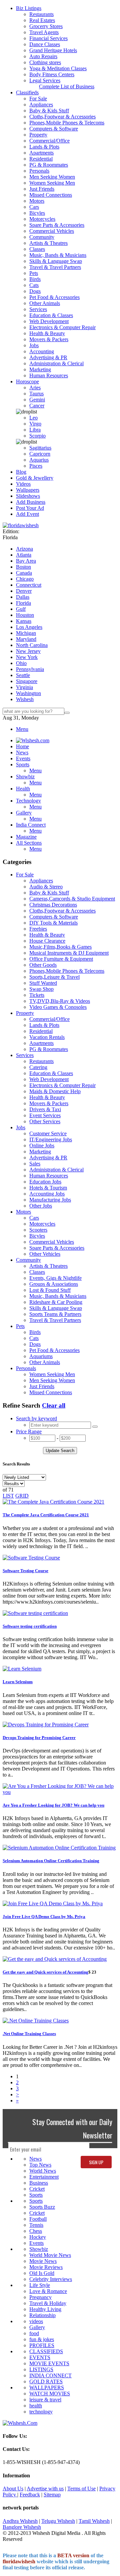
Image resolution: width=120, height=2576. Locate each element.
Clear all (54, 1405)
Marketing (40, 369)
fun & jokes (42, 2339)
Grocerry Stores (46, 26)
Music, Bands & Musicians (58, 255)
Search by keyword (36, 1418)
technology (41, 2412)
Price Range (29, 1432)
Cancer (37, 406)
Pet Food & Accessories (54, 297)
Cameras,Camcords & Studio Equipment (72, 899)
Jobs (34, 345)
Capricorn (40, 454)
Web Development (49, 321)
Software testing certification (30, 1626)
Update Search (60, 1451)
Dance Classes (45, 44)
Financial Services (48, 38)
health (36, 2406)
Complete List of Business (67, 86)
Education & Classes (51, 315)
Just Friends (42, 189)
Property (38, 135)
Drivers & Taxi (45, 1109)
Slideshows (28, 496)
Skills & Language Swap (56, 261)
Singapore (27, 681)
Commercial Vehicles (52, 231)
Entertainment (44, 2177)
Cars (34, 207)
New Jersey (28, 651)
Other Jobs (41, 1206)
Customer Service (48, 1133)
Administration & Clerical (56, 363)
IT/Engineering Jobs (51, 1139)
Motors (37, 201)
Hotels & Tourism (48, 1188)
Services (38, 309)
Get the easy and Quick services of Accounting (45, 1972)
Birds (35, 279)
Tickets (37, 995)
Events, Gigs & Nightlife (55, 1278)
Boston (23, 567)
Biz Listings (29, 8)
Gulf (21, 609)
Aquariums (41, 1356)
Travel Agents (44, 32)
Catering (38, 1067)
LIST (8, 1496)
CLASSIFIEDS (46, 2351)
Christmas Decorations (53, 905)
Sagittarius (40, 448)
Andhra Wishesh (20, 2521)
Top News (40, 2165)
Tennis (36, 2225)
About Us (13, 2489)
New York (27, 657)
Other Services (45, 1121)
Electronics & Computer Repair (62, 327)
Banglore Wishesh (22, 2527)
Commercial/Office (49, 141)
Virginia (24, 687)
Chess (36, 2231)
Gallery (37, 2327)
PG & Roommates (49, 165)
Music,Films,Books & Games (60, 947)
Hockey (38, 2237)
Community (42, 237)
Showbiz (39, 2249)
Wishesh (25, 699)
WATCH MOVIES (50, 2394)
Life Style (40, 2285)
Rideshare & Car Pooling (56, 1302)
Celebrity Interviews (51, 2279)
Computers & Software (54, 129)
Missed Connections (51, 195)
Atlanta (24, 555)
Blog (21, 472)
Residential (41, 159)
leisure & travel (45, 2400)
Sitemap (52, 2495)
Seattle (23, 675)
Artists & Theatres (48, 243)
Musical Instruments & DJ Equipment (69, 953)
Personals (39, 171)
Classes (37, 249)
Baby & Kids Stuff (49, 111)
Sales (35, 1164)
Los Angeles (29, 627)
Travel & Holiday (48, 2303)
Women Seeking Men (52, 183)
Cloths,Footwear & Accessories (62, 117)
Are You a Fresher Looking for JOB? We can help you (53, 1805)
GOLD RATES (46, 2381)
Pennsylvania (30, 669)
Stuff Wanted (43, 983)
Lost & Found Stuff (50, 1290)
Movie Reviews (46, 2267)
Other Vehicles (45, 1254)
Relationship (42, 2315)
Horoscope (27, 381)
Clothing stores (45, 62)
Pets (34, 273)
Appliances (41, 105)
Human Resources (49, 375)
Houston (25, 615)
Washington (28, 693)
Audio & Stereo (46, 887)
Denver (24, 591)
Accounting (42, 351)
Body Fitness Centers (52, 74)
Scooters (38, 1230)
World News (43, 2171)
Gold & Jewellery (35, 478)
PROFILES (42, 2345)
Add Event (27, 514)
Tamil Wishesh (94, 2521)
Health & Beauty (47, 333)
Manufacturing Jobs (50, 1200)
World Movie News (50, 2255)
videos (36, 2321)
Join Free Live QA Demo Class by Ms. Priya (44, 1917)
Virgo (35, 424)
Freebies (38, 929)
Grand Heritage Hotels (53, 50)
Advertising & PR (48, 357)
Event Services (45, 1115)
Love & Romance (48, 2291)
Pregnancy (40, 2297)
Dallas (23, 597)
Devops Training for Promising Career (39, 1738)
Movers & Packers (49, 339)
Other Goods (43, 965)
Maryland (26, 639)
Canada (24, 573)
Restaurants (41, 14)
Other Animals (45, 303)
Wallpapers (28, 490)
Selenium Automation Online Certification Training (51, 1861)
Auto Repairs (43, 56)
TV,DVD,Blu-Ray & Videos (60, 1001)
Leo (33, 418)
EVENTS (40, 2357)
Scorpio (37, 436)
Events (36, 2243)
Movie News (43, 2261)
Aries (35, 388)
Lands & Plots (44, 147)
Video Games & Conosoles (58, 1007)
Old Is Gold (42, 2273)
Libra (35, 430)
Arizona (24, 549)
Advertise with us (45, 2489)
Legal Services (45, 80)
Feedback (30, 2495)
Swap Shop (41, 989)
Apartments (41, 153)
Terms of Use (81, 2489)
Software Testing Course (25, 1571)
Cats (34, 285)
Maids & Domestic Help (55, 1091)
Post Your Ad (30, 508)
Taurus (36, 394)
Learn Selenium (18, 1682)
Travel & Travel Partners (55, 267)
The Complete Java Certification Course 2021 (46, 1515)
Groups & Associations (54, 1284)
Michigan (26, 633)
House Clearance (47, 941)
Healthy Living (45, 2309)
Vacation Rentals (47, 1037)
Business (39, 2183)
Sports (36, 2195)
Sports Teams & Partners (55, 1314)
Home (22, 746)
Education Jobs (45, 1182)
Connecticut (29, 585)
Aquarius (39, 460)
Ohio (21, 663)
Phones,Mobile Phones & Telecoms (67, 123)
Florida (23, 603)
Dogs (35, 291)
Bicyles (37, 213)
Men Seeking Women (52, 177)
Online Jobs (42, 1146)
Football (38, 2219)
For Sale (38, 99)
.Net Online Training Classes (29, 2034)
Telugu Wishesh (58, 2521)
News (35, 2159)
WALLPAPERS (47, 2388)
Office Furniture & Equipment (61, 959)
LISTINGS (41, 2369)
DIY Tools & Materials (53, 923)
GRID (22, 1496)
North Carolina (32, 645)
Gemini (37, 400)
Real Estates (42, 20)
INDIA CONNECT (50, 2375)
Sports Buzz (42, 2207)
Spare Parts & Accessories (57, 225)
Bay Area (26, 561)
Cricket (37, 2189)
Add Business (31, 502)
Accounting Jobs (47, 1194)
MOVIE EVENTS (49, 2363)
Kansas (24, 621)
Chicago (25, 579)
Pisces (36, 466)
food (34, 2333)
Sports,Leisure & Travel (54, 977)
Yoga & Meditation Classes (58, 68)
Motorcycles (42, 219)
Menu (22, 729)
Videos (23, 484)
